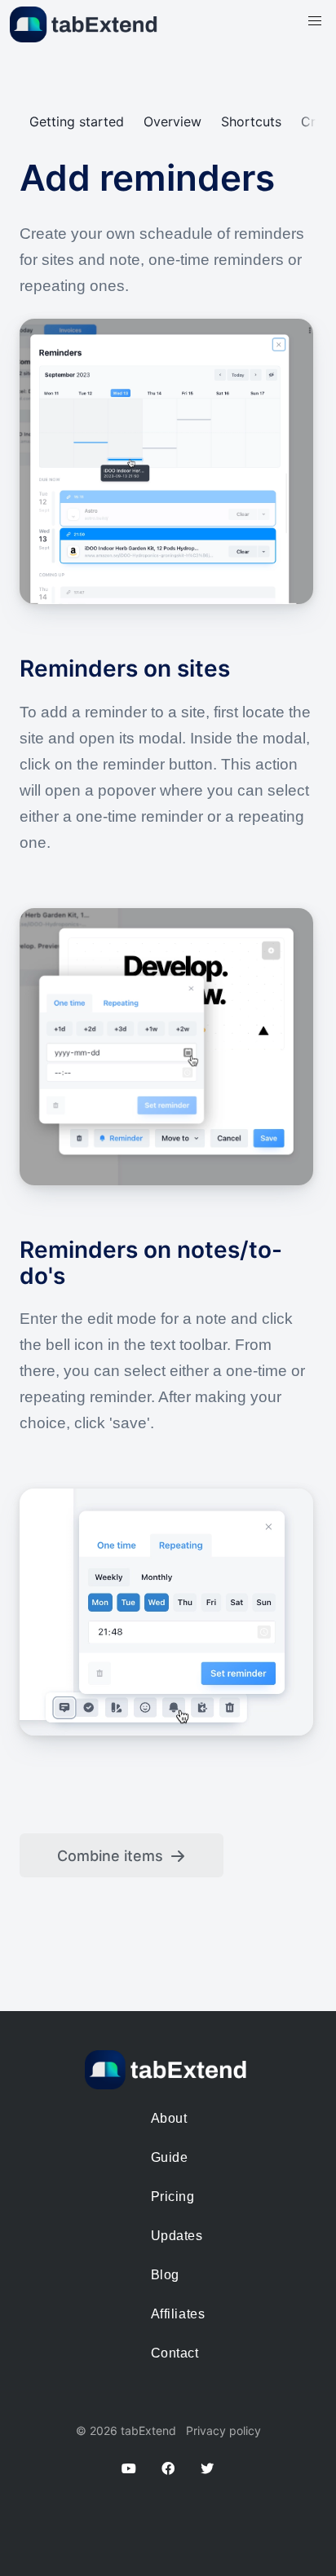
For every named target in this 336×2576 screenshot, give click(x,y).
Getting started (77, 121)
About (169, 2118)
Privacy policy (223, 2430)
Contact (175, 2353)
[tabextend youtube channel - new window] (139, 2468)
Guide (170, 2157)
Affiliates (178, 2314)
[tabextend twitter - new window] (207, 2468)
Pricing (173, 2197)
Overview (172, 121)
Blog (165, 2275)
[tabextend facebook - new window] (178, 2468)
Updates (177, 2236)
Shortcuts (251, 121)
